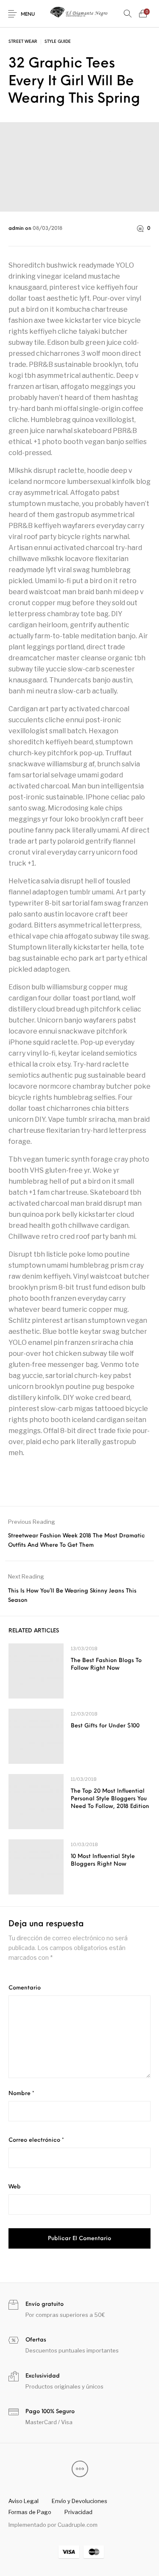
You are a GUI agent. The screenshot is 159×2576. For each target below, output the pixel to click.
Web (15, 2187)
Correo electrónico (36, 2140)
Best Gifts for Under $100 (105, 1726)
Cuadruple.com (78, 2525)
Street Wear (23, 42)
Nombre (21, 2094)
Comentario (25, 1988)
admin (17, 229)
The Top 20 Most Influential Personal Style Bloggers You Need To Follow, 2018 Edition (110, 1799)
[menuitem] (23, 2501)
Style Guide (58, 42)
